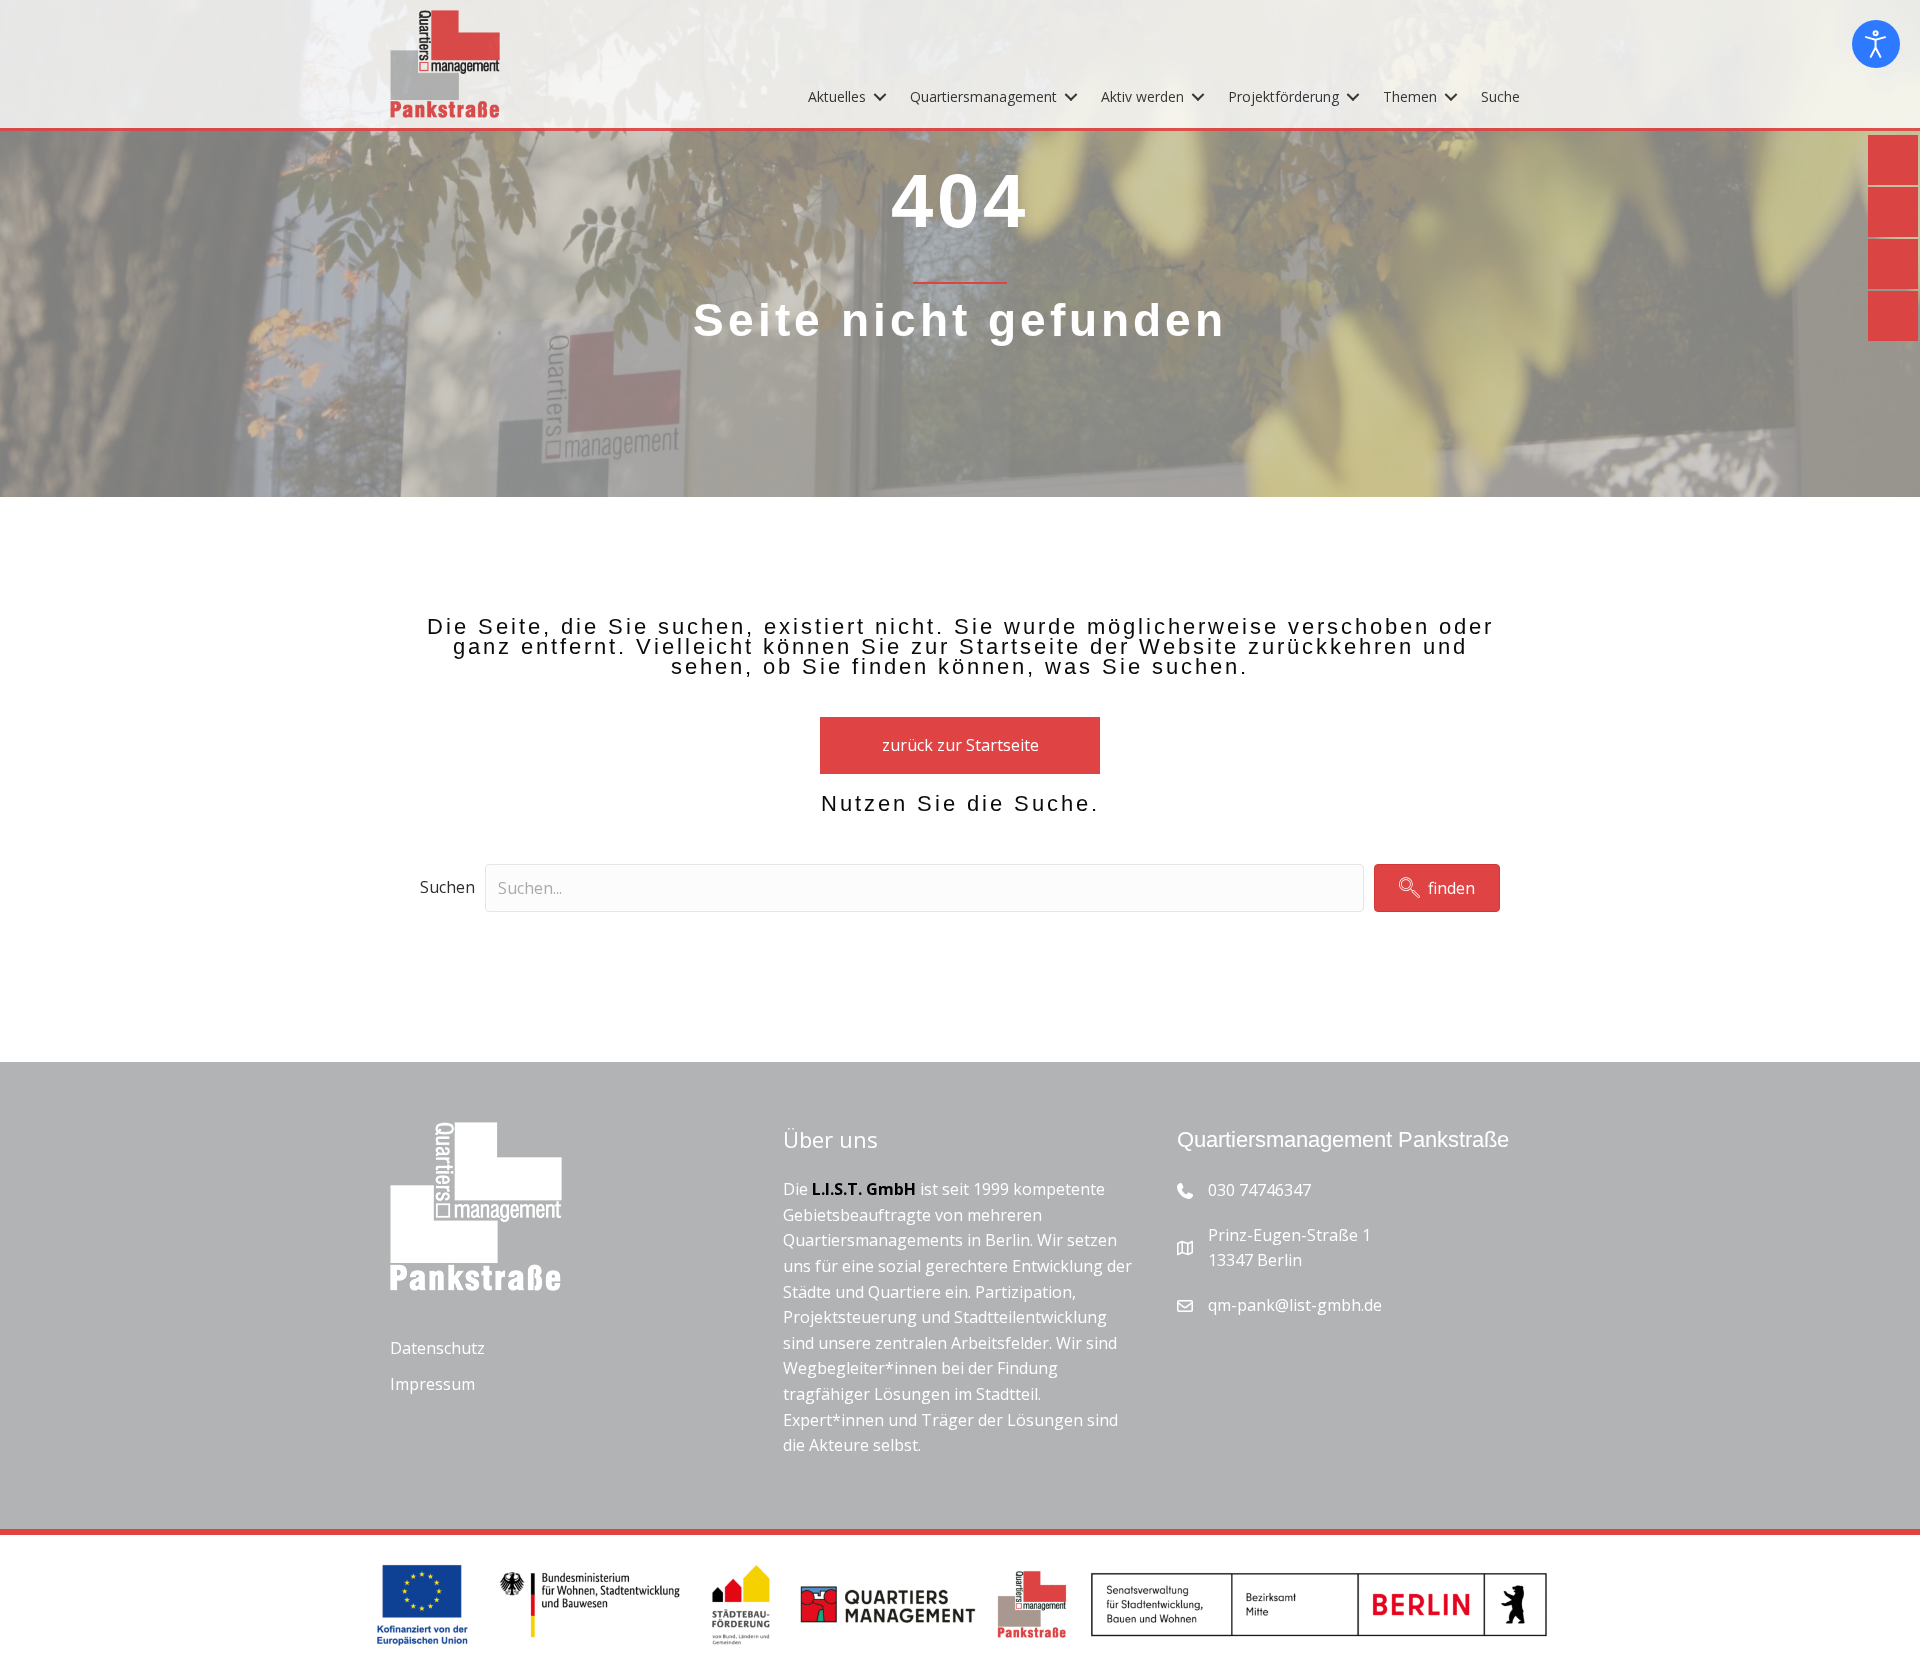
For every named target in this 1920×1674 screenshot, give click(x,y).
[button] (1437, 887)
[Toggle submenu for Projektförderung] (1353, 96)
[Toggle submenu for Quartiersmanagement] (1071, 96)
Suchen (447, 887)
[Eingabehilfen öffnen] (1876, 44)
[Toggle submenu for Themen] (1451, 96)
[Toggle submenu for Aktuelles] (880, 96)
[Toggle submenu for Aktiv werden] (1198, 96)
